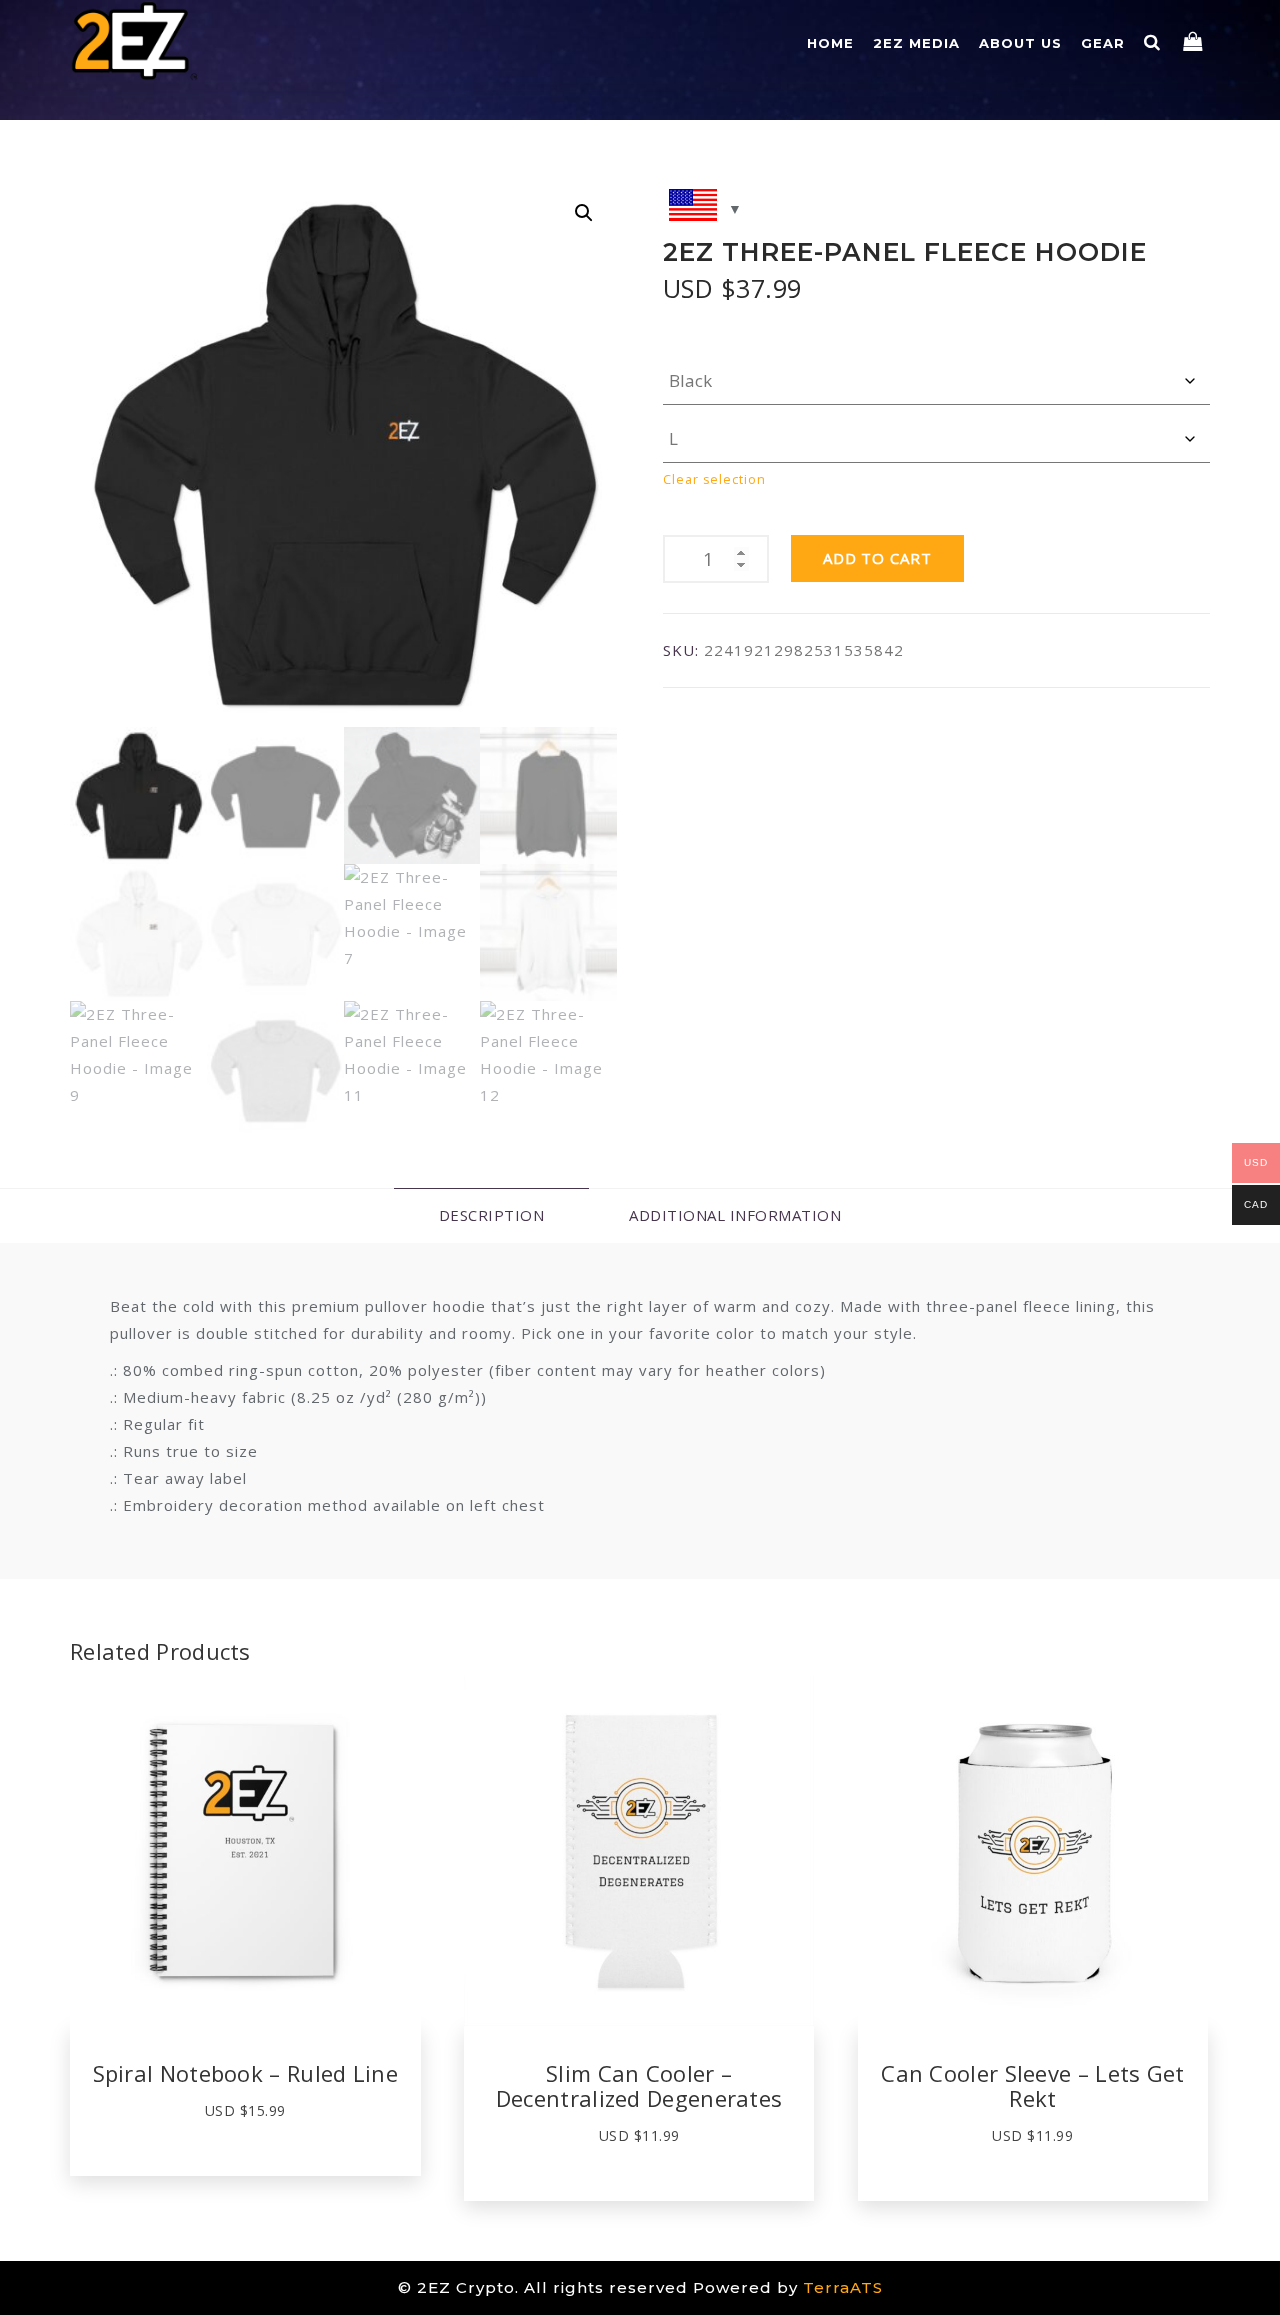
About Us (1020, 43)
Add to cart (877, 558)
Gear (1103, 43)
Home (830, 43)
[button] (584, 213)
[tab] (492, 1215)
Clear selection (714, 479)
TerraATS (843, 2287)
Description (492, 1215)
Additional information (735, 1215)
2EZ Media (916, 43)
